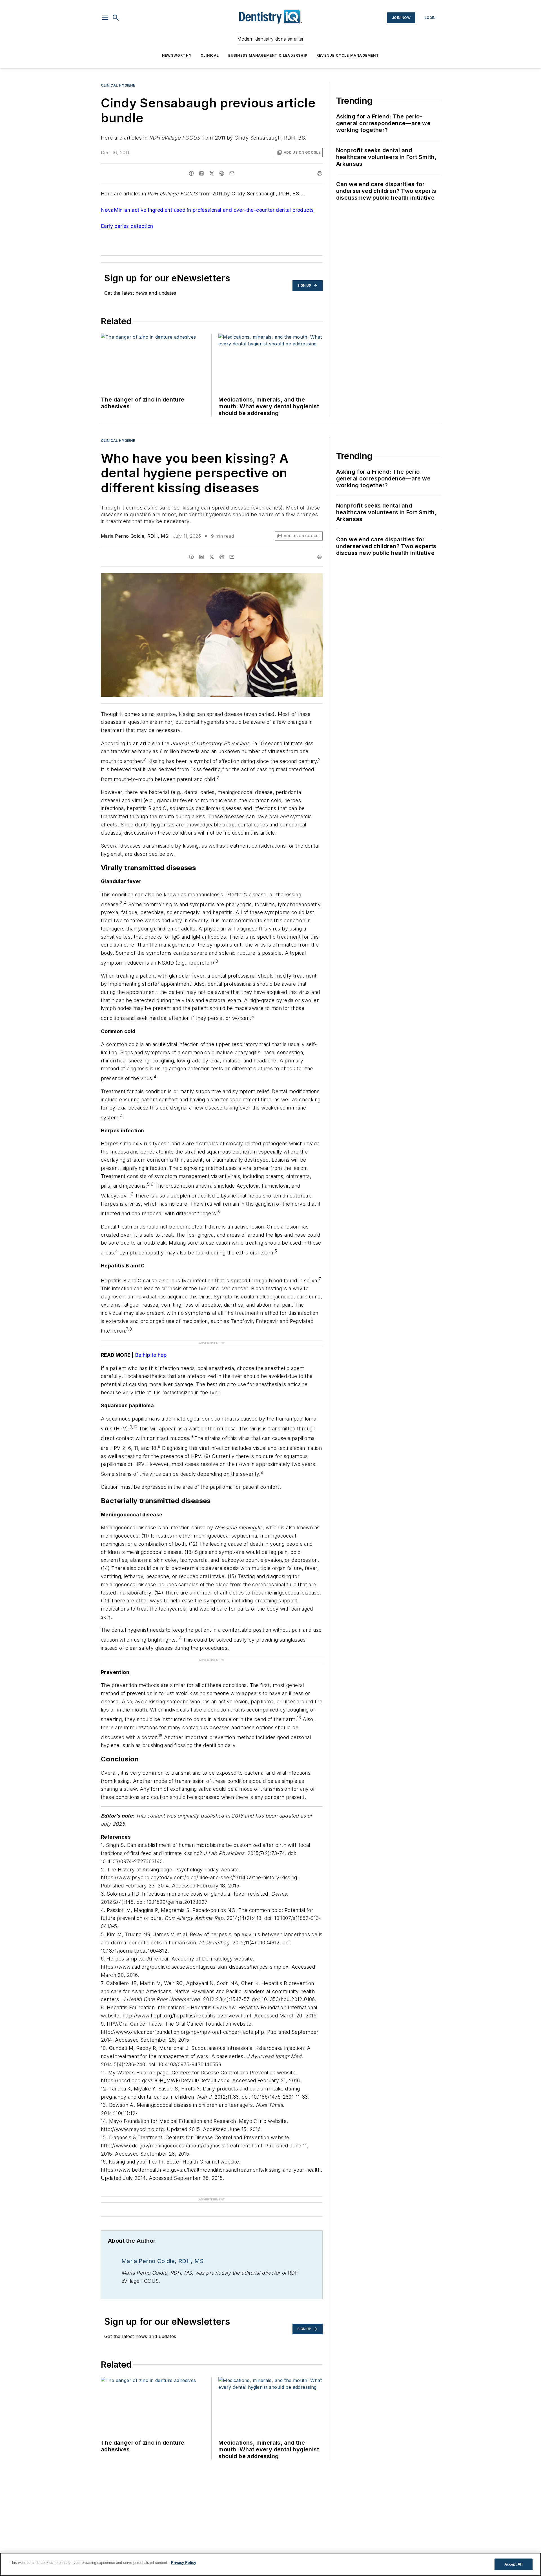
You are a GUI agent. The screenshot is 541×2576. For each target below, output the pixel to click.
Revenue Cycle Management (348, 55)
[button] (105, 18)
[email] (232, 173)
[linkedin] (201, 173)
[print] (320, 173)
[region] (270, 2564)
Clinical (210, 55)
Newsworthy (177, 55)
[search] (116, 18)
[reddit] (222, 173)
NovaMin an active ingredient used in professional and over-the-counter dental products (207, 210)
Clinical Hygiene (118, 85)
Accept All (513, 2564)
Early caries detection (127, 226)
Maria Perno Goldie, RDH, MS (135, 536)
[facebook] (191, 173)
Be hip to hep (151, 1355)
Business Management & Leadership (268, 55)
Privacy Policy (184, 2563)
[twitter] (212, 173)
